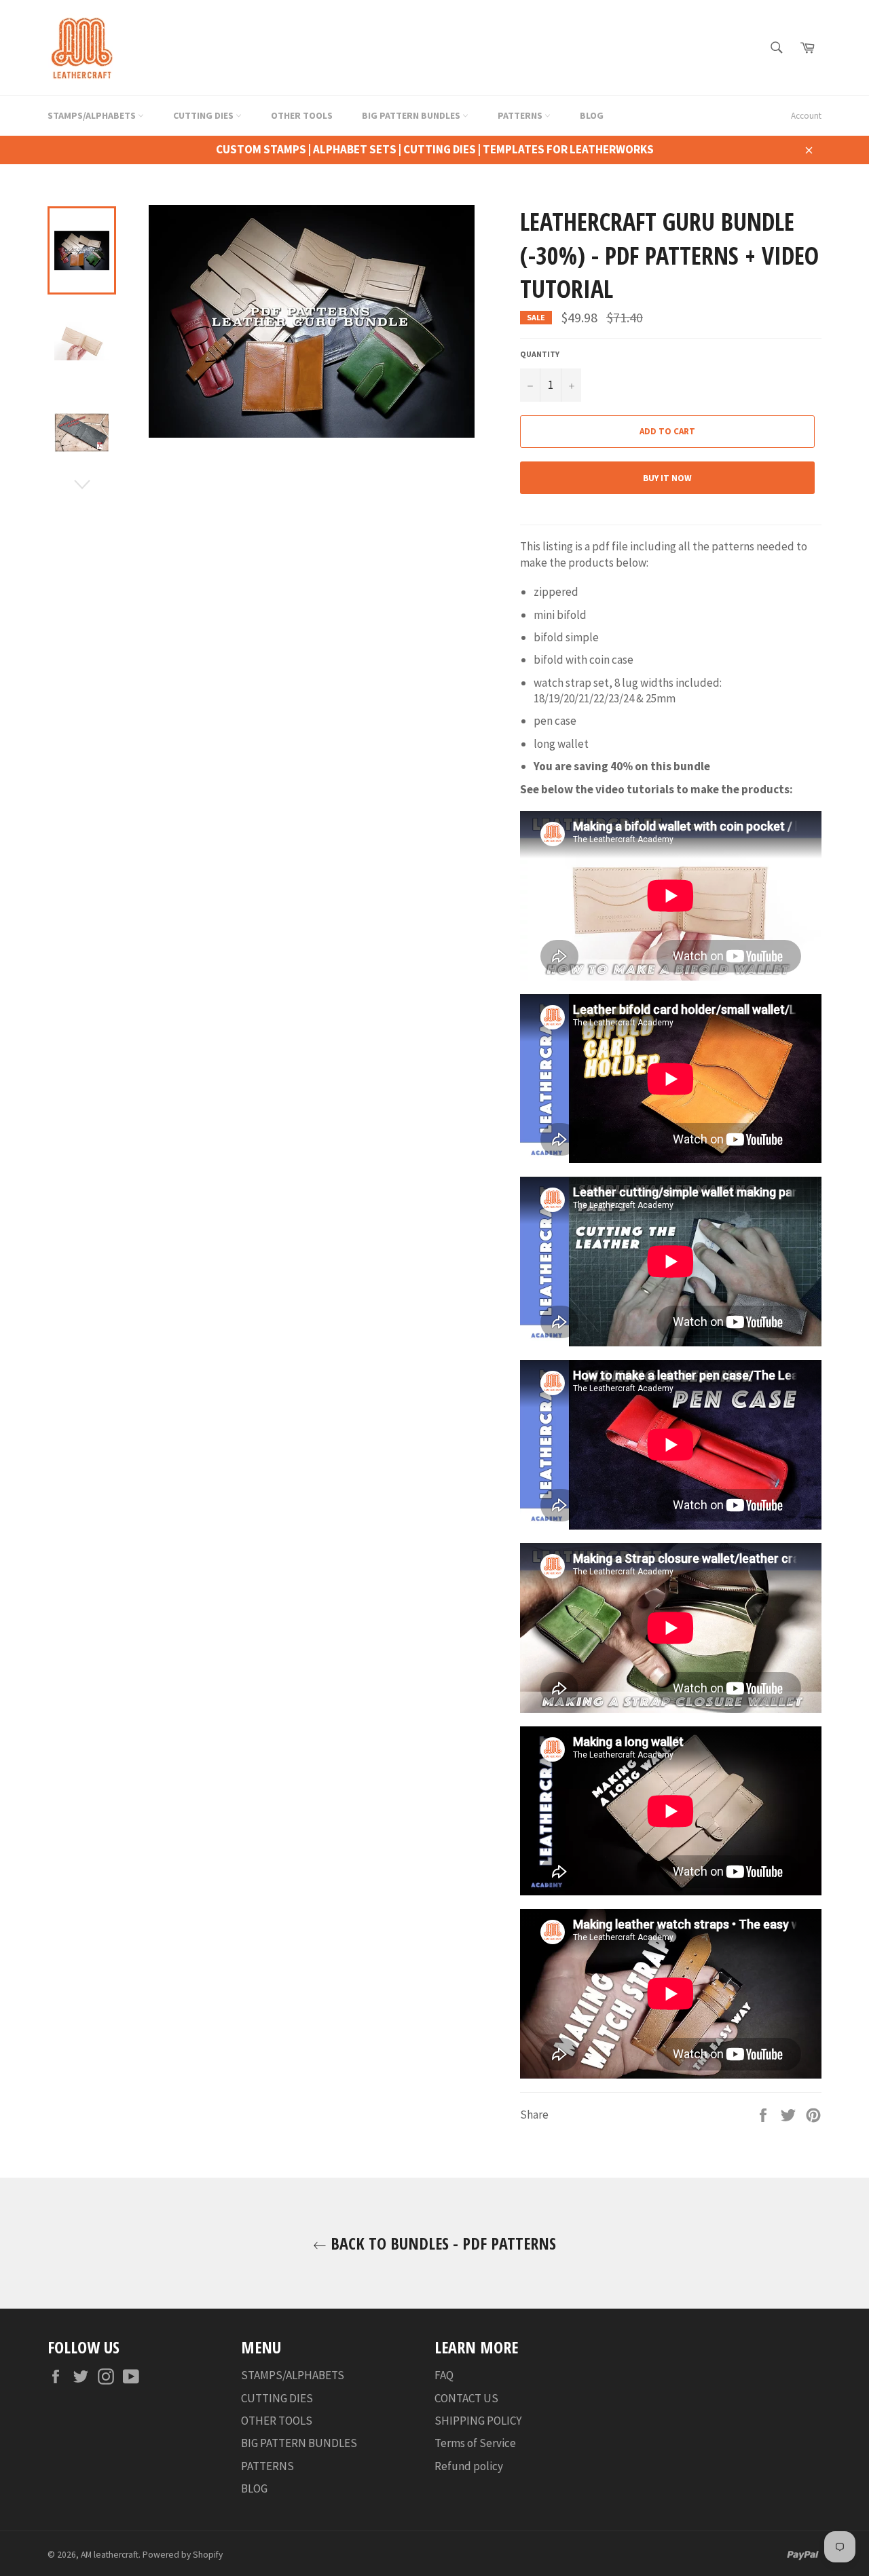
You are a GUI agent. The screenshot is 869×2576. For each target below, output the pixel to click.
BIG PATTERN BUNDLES (412, 115)
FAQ (444, 2375)
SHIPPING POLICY (478, 2421)
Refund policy (469, 2466)
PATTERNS (521, 115)
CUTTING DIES (204, 115)
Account (806, 116)
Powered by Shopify (183, 2555)
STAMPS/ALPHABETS (93, 115)
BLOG (592, 115)
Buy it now (667, 478)
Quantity (540, 354)
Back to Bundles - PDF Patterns (441, 2243)
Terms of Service (475, 2443)
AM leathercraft (110, 2555)
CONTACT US (466, 2398)
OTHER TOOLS (302, 115)
